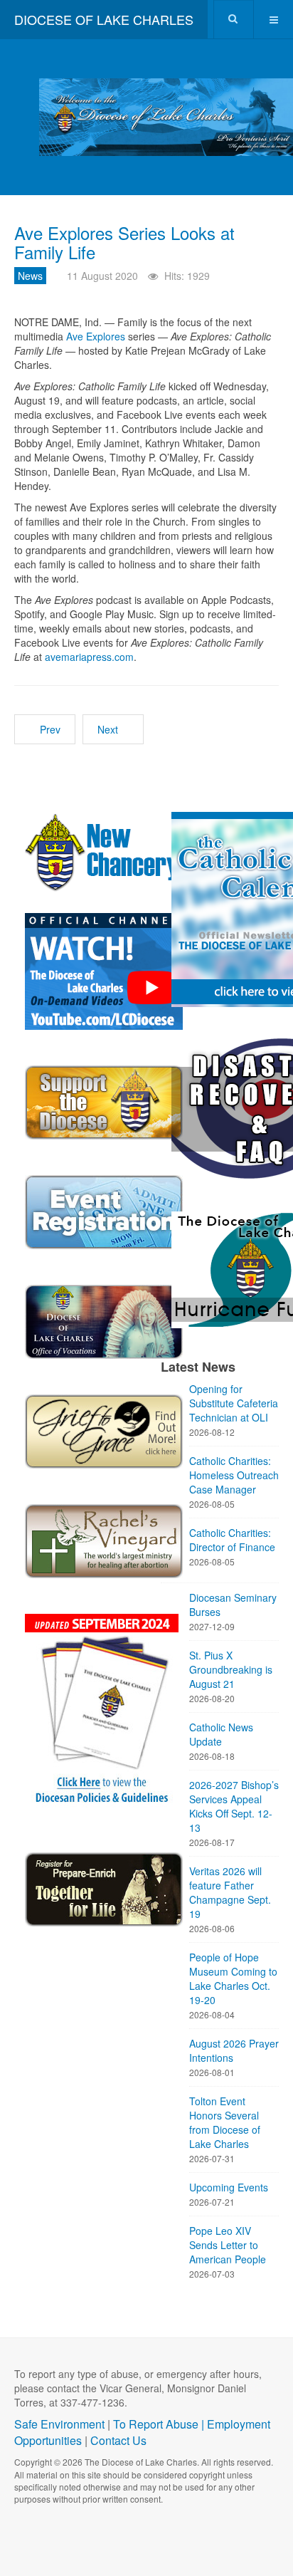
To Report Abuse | (160, 2424)
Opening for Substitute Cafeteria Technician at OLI (234, 1403)
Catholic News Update (221, 1734)
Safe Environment (59, 2424)
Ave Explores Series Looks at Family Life (124, 242)
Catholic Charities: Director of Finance (232, 1540)
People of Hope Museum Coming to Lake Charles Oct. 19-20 (233, 1978)
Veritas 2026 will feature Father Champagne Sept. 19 (230, 1892)
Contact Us (118, 2440)
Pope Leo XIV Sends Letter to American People (228, 2245)
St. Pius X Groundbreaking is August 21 (231, 1669)
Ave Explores (96, 336)
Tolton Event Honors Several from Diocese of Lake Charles (225, 2122)
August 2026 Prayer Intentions (234, 2050)
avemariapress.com (89, 657)
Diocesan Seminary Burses (233, 1605)
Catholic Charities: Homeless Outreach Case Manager (234, 1475)
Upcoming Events (229, 2187)
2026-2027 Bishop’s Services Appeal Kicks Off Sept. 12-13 (234, 1806)
